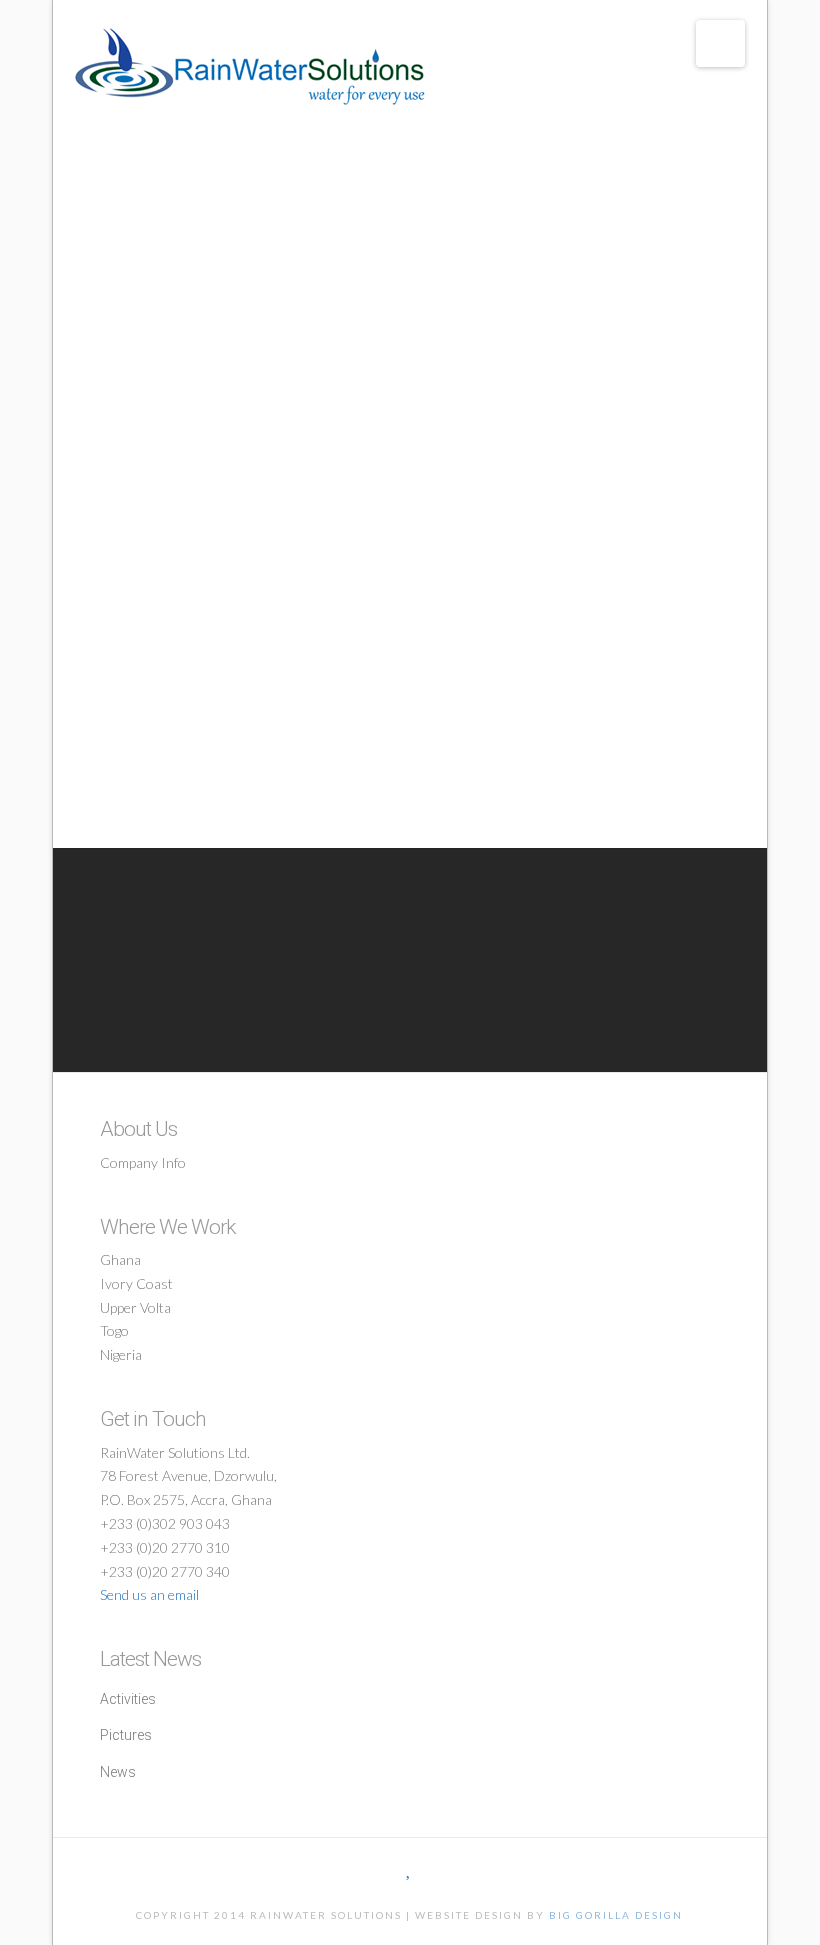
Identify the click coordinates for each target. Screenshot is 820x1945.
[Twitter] (409, 1868)
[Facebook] (383, 1868)
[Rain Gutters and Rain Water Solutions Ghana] (250, 66)
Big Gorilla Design (616, 1915)
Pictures (126, 1735)
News (118, 1772)
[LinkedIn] (437, 1868)
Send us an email (149, 1594)
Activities (128, 1699)
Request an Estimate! (428, 943)
